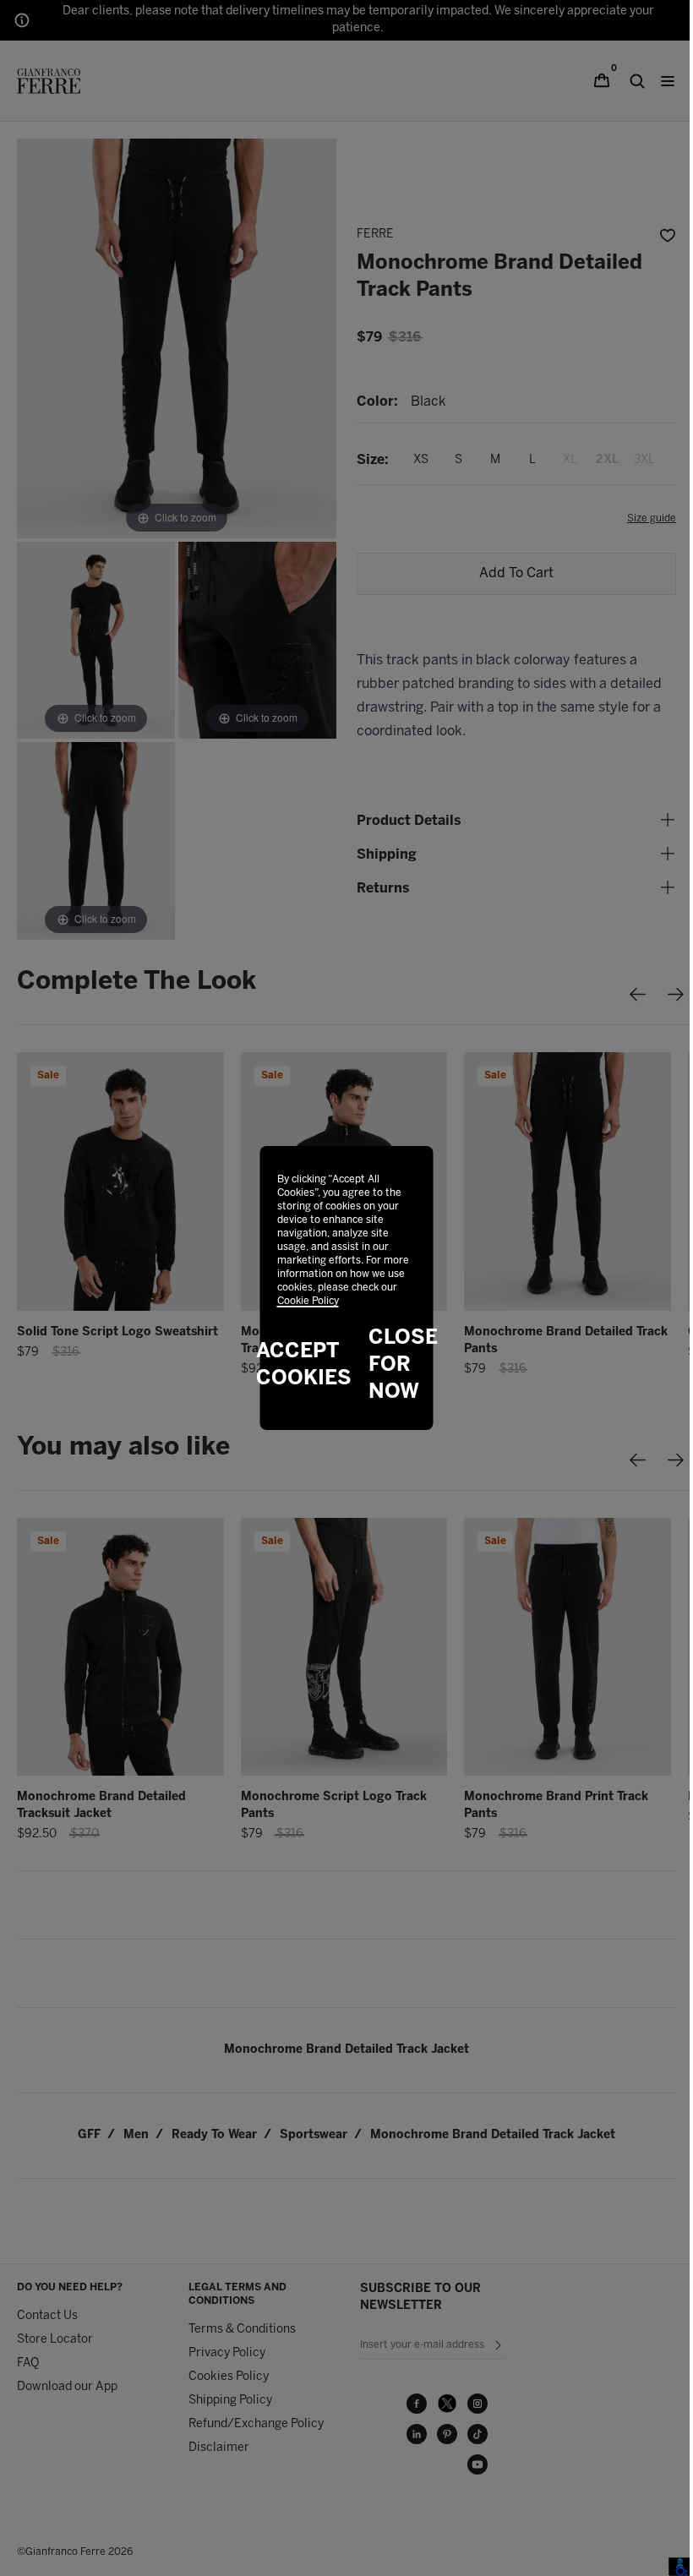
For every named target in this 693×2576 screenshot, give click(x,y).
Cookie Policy (308, 1301)
